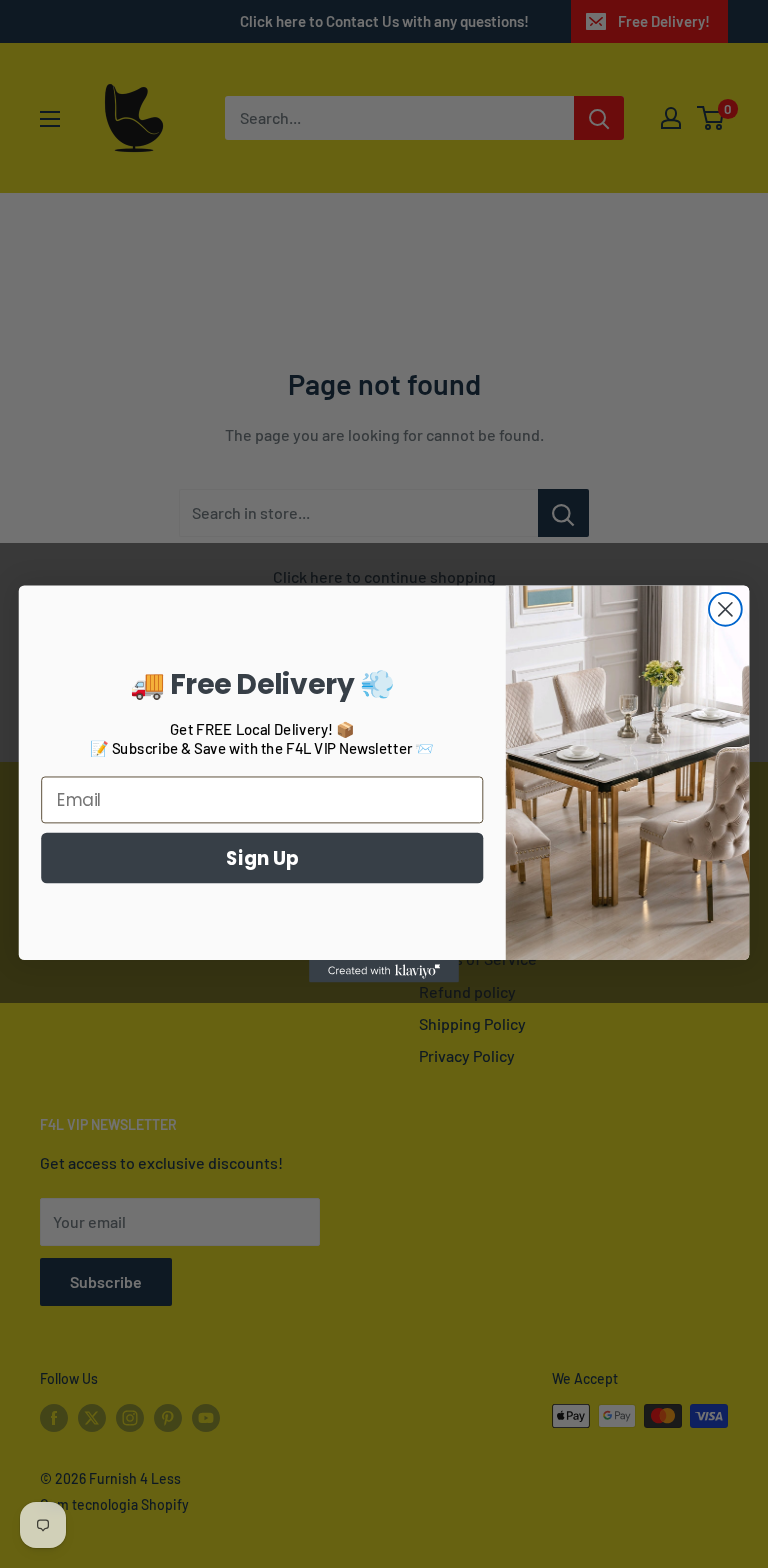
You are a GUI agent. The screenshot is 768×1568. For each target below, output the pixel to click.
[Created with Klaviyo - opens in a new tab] (384, 971)
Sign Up (262, 857)
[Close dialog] (725, 609)
